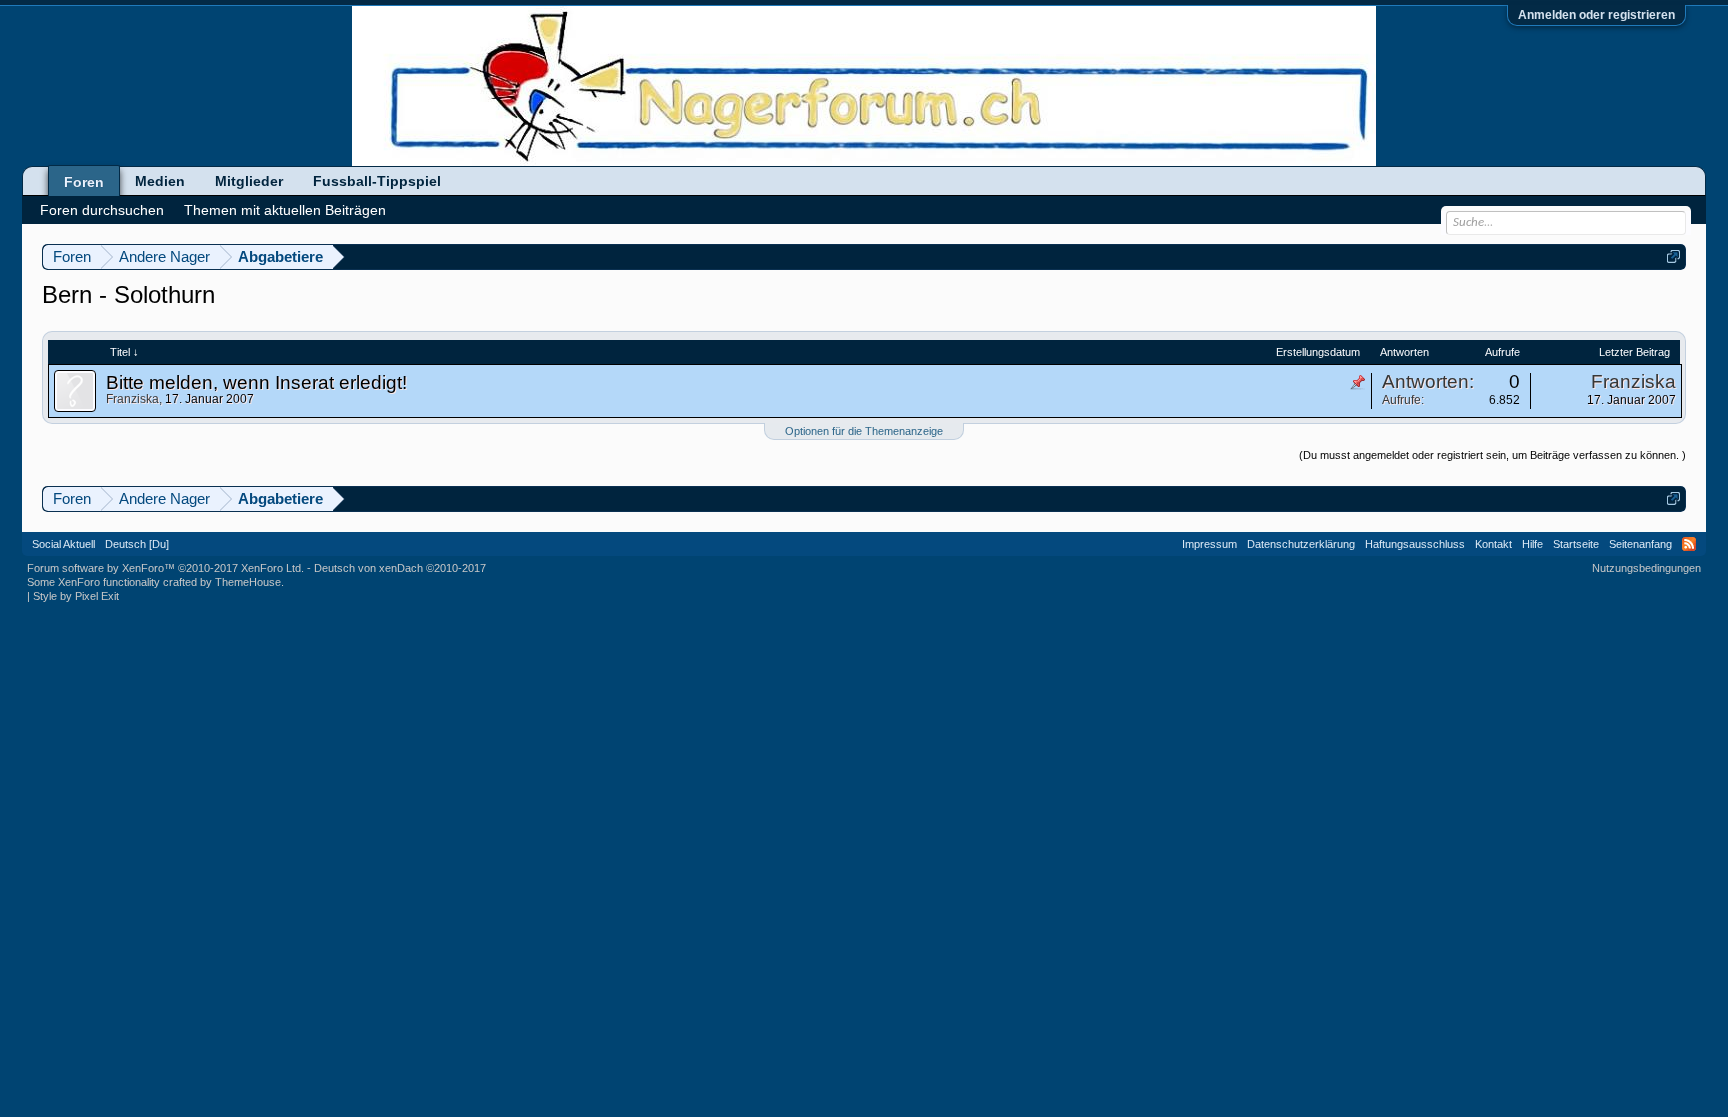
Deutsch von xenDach (400, 568)
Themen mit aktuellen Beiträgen (285, 210)
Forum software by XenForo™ (165, 568)
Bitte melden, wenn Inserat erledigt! (256, 382)
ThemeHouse (248, 582)
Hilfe (1532, 544)
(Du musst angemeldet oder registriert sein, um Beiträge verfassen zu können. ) (1492, 455)
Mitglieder (249, 181)
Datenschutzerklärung (1301, 544)
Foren (84, 182)
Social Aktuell (63, 544)
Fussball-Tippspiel (377, 181)
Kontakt (1493, 544)
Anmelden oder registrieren (1596, 15)
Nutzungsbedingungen (1646, 568)
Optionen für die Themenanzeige (864, 431)
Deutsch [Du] (137, 544)
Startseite (1576, 544)
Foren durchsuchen (102, 210)
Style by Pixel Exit (76, 596)
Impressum (1209, 544)
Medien (160, 181)
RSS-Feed (1689, 544)
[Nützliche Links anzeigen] (1673, 256)
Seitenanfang (1640, 544)
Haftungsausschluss (1415, 544)
